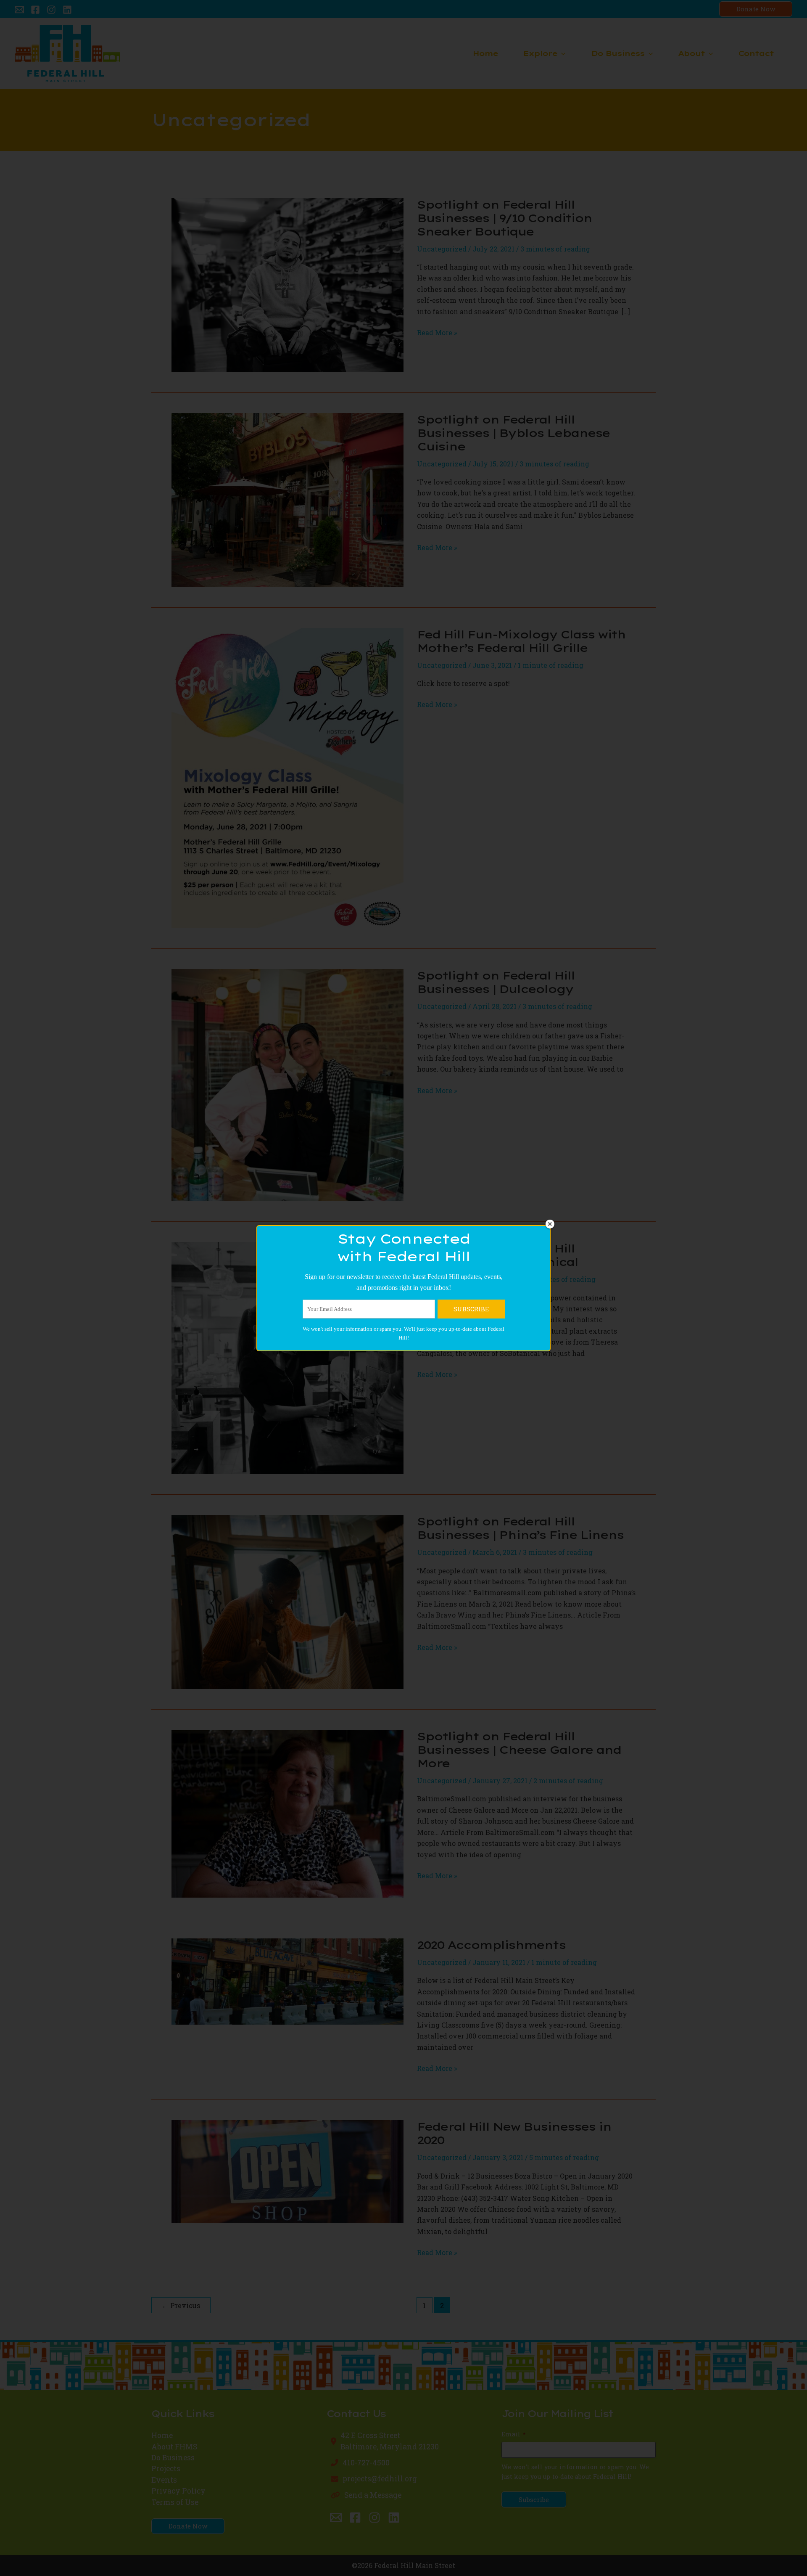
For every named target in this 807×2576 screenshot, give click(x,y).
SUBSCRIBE (471, 1309)
